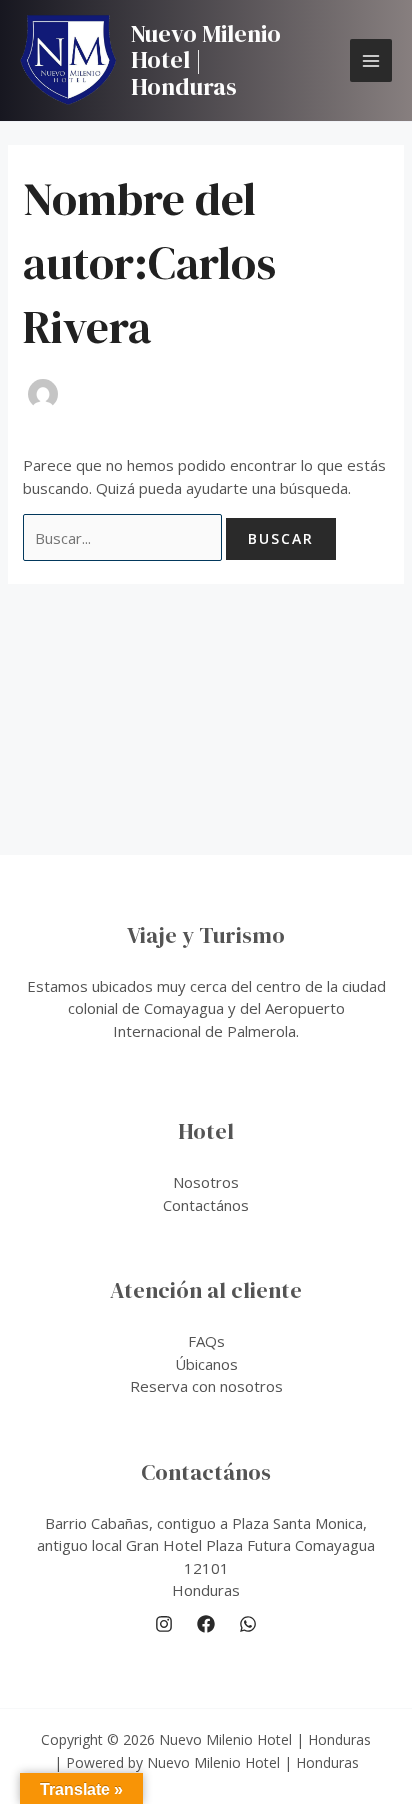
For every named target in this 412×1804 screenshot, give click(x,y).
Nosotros (206, 1182)
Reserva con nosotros (206, 1386)
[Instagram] (164, 1624)
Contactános (206, 1205)
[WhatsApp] (248, 1624)
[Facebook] (206, 1624)
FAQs (206, 1341)
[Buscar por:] (124, 538)
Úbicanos (206, 1364)
